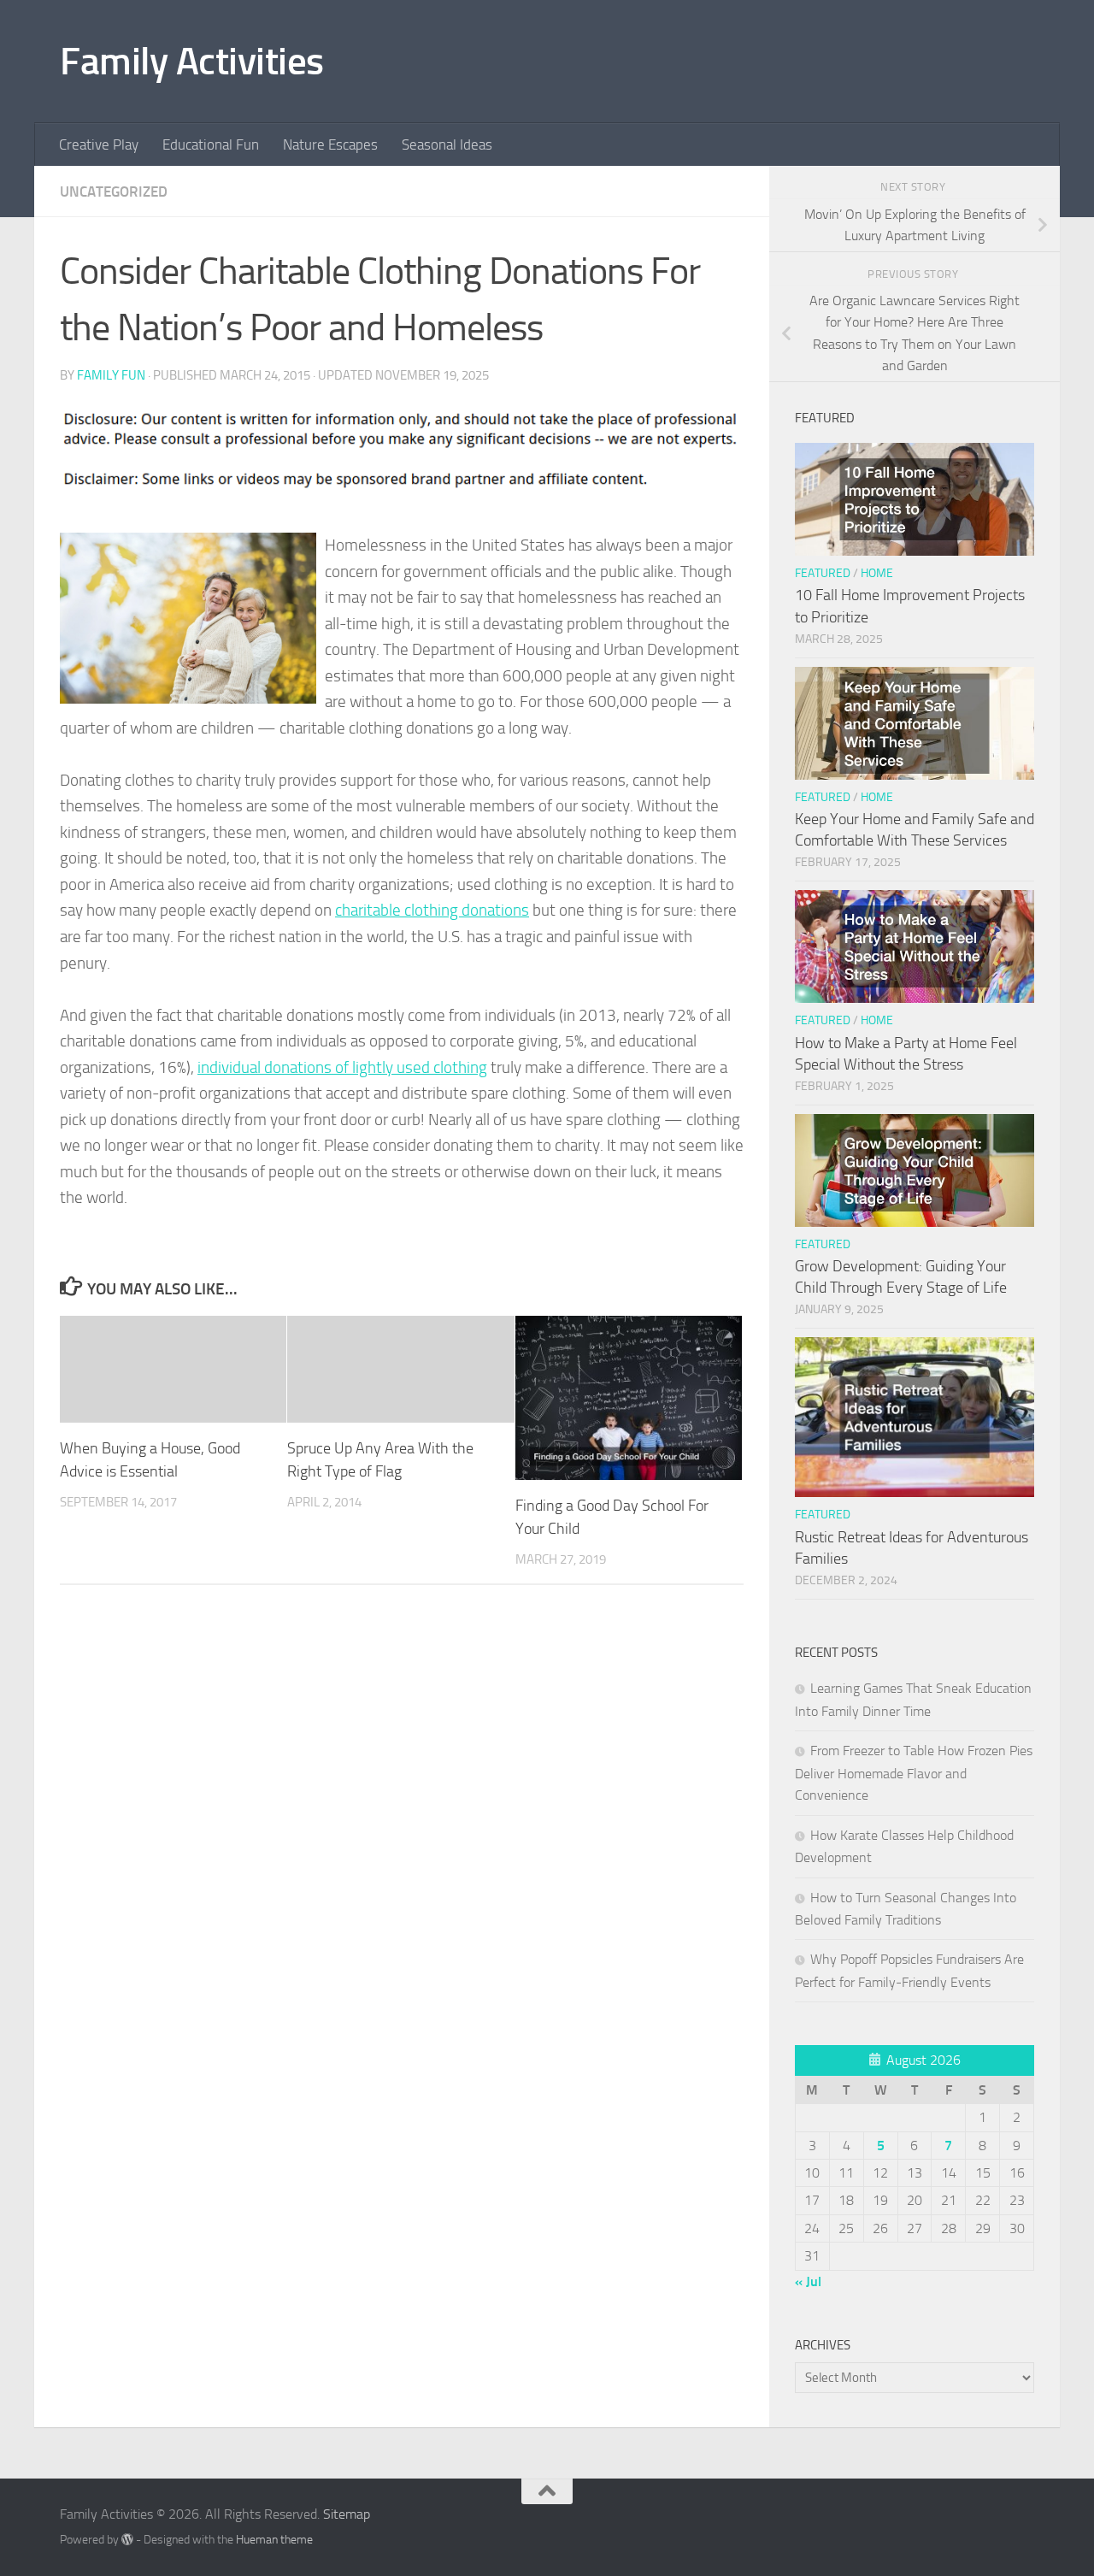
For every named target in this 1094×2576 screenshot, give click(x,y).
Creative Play (99, 144)
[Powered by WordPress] (127, 2539)
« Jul (808, 2281)
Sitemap (347, 2514)
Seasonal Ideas (447, 144)
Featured (823, 573)
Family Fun (111, 375)
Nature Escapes (330, 144)
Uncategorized (114, 192)
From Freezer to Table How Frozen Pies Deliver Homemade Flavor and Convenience (914, 1773)
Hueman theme (274, 2540)
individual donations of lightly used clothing (342, 1067)
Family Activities (192, 61)
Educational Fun (211, 144)
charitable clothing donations (432, 910)
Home (877, 573)
